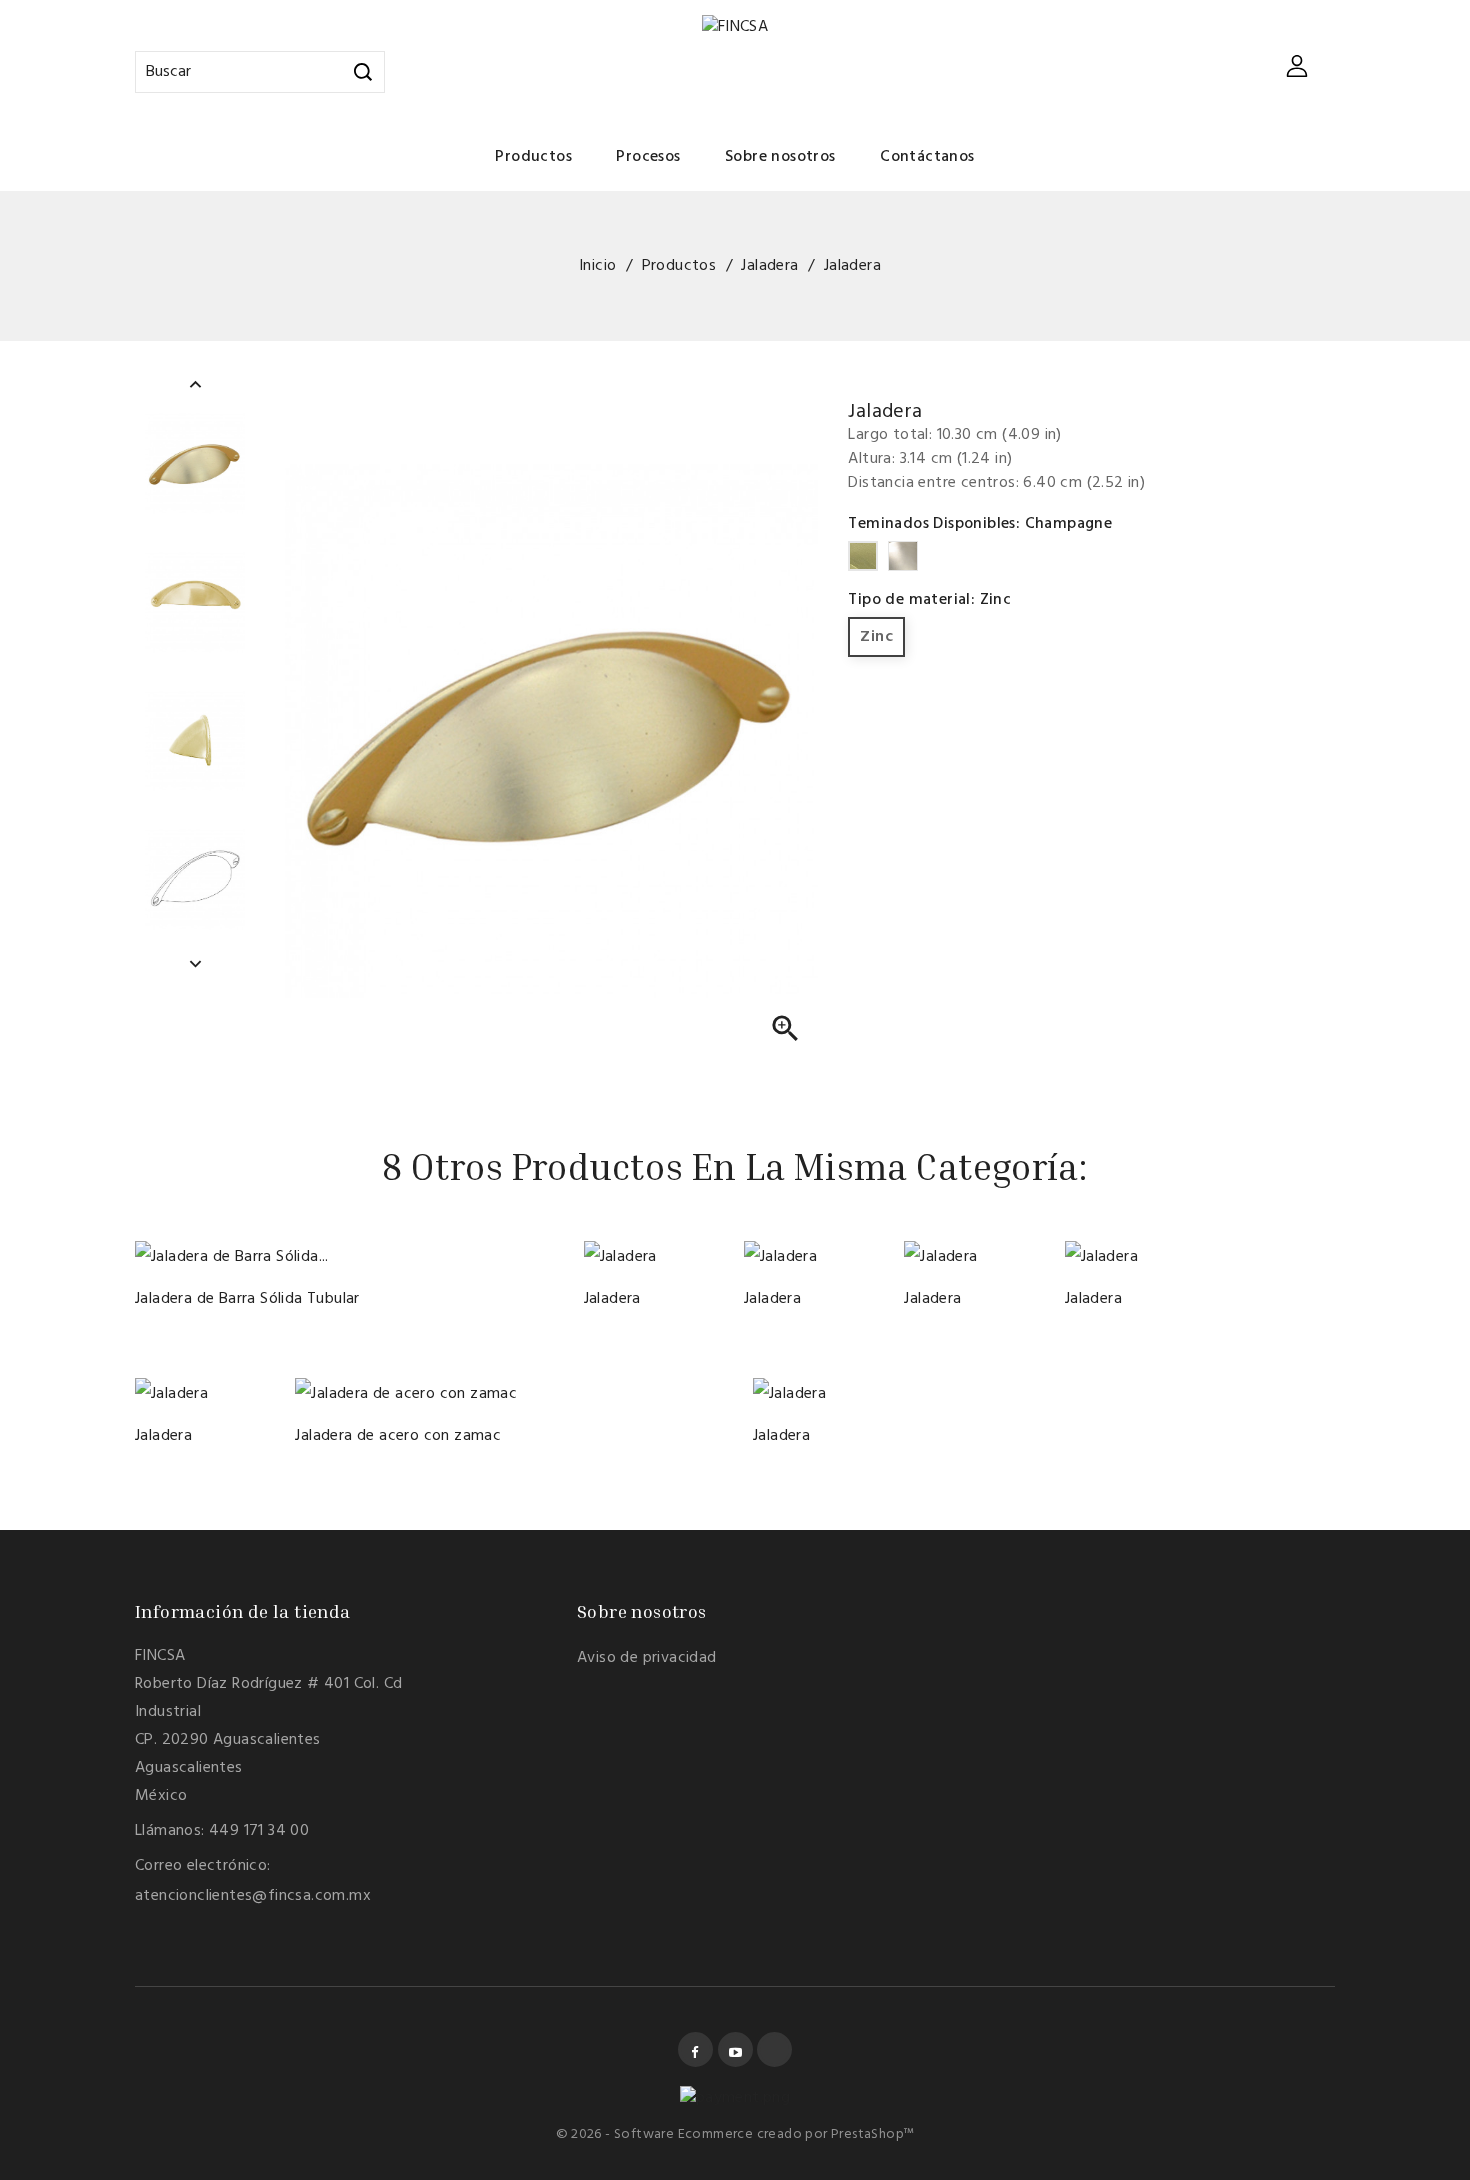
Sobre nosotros (780, 157)
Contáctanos (927, 157)
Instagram (774, 2049)
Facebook (695, 2049)
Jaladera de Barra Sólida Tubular (247, 1299)
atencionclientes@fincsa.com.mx (253, 1896)
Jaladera (612, 1299)
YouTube (735, 2049)
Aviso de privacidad (647, 1658)
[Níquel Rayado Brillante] (631, 1250)
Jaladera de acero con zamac (398, 1436)
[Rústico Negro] (609, 1250)
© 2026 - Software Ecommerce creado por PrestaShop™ (735, 2134)
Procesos (648, 157)
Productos (533, 157)
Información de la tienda (243, 1611)
